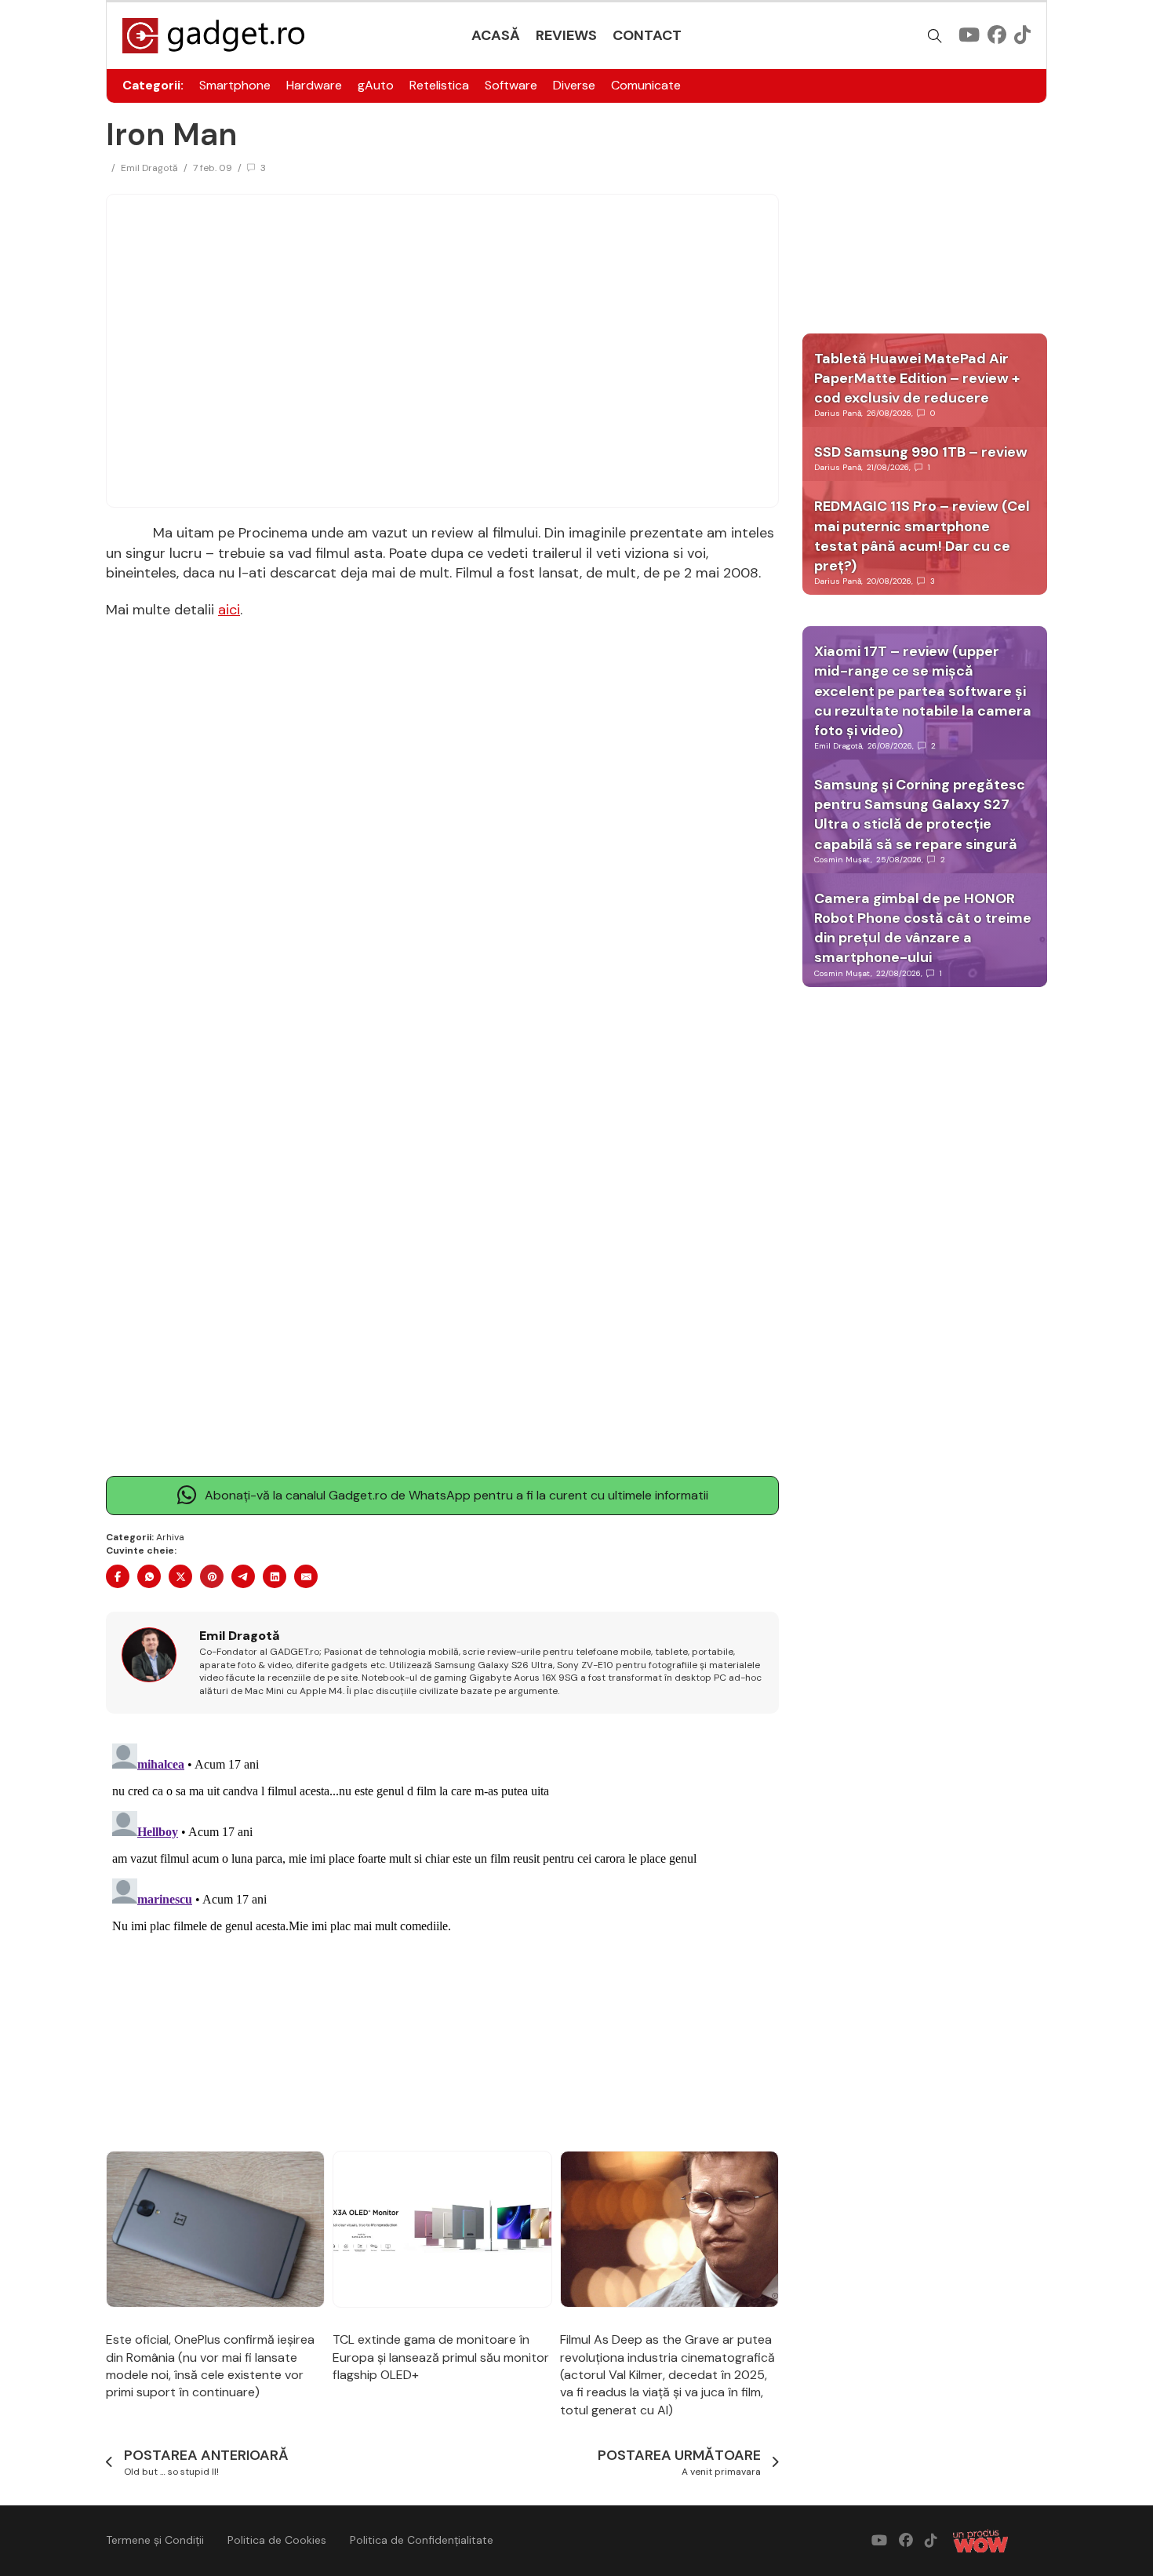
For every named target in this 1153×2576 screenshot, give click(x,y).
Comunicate (646, 85)
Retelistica (439, 85)
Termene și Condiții (155, 2540)
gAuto (376, 85)
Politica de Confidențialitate (422, 2540)
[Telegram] (243, 1576)
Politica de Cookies (277, 2540)
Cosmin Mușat (842, 860)
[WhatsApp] (149, 1576)
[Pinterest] (212, 1576)
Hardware (314, 85)
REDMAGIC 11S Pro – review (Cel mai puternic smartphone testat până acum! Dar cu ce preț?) (922, 536)
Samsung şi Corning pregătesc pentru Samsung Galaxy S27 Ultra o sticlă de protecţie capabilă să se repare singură (920, 814)
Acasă (496, 35)
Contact (647, 35)
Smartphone (235, 85)
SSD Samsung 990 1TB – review (921, 452)
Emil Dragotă (149, 168)
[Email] (306, 1576)
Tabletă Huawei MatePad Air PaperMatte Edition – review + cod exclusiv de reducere (917, 378)
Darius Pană (838, 413)
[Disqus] (442, 1933)
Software (511, 85)
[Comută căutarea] (935, 36)
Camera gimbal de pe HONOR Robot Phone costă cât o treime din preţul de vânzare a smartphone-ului (923, 928)
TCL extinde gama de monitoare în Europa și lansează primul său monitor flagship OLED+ (441, 2357)
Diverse (574, 85)
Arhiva (170, 1537)
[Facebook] (118, 1576)
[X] (180, 1576)
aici (229, 610)
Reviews (566, 35)
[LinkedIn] (275, 1576)
